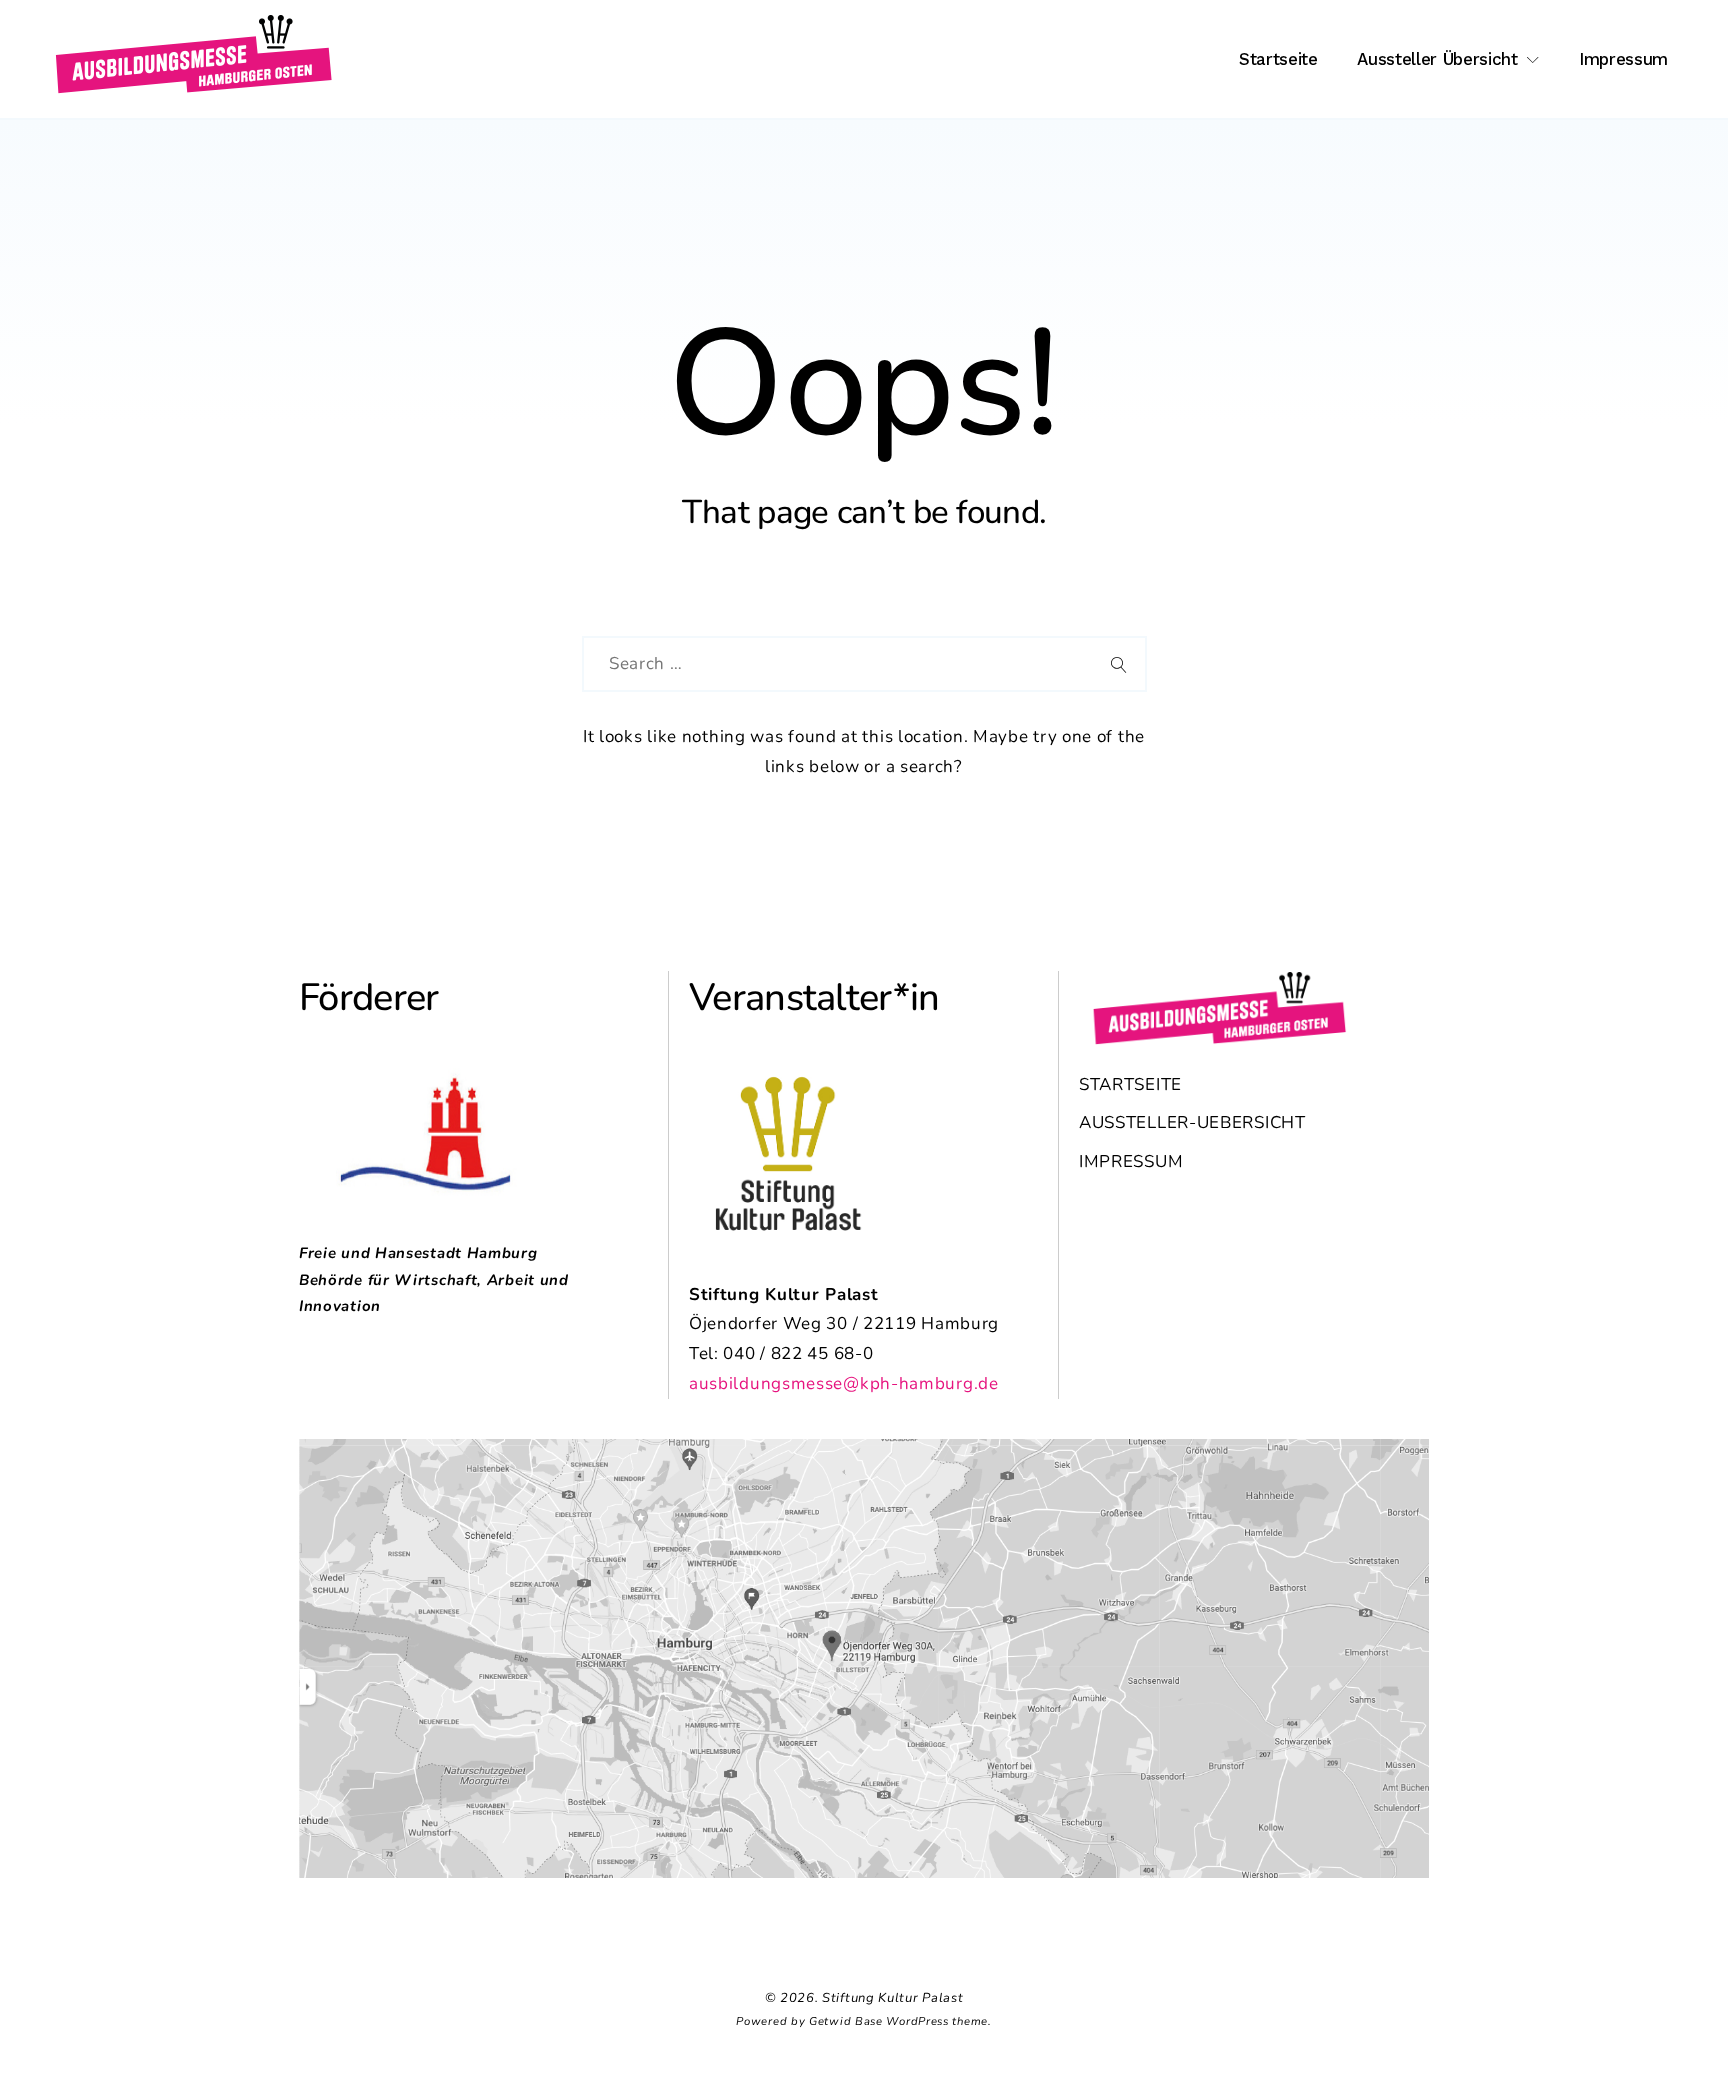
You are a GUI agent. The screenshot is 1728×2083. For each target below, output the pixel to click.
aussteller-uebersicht (1192, 1122)
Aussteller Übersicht (1437, 59)
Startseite (1278, 59)
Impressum (1623, 59)
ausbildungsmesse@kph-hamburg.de (844, 1383)
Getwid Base (846, 2021)
